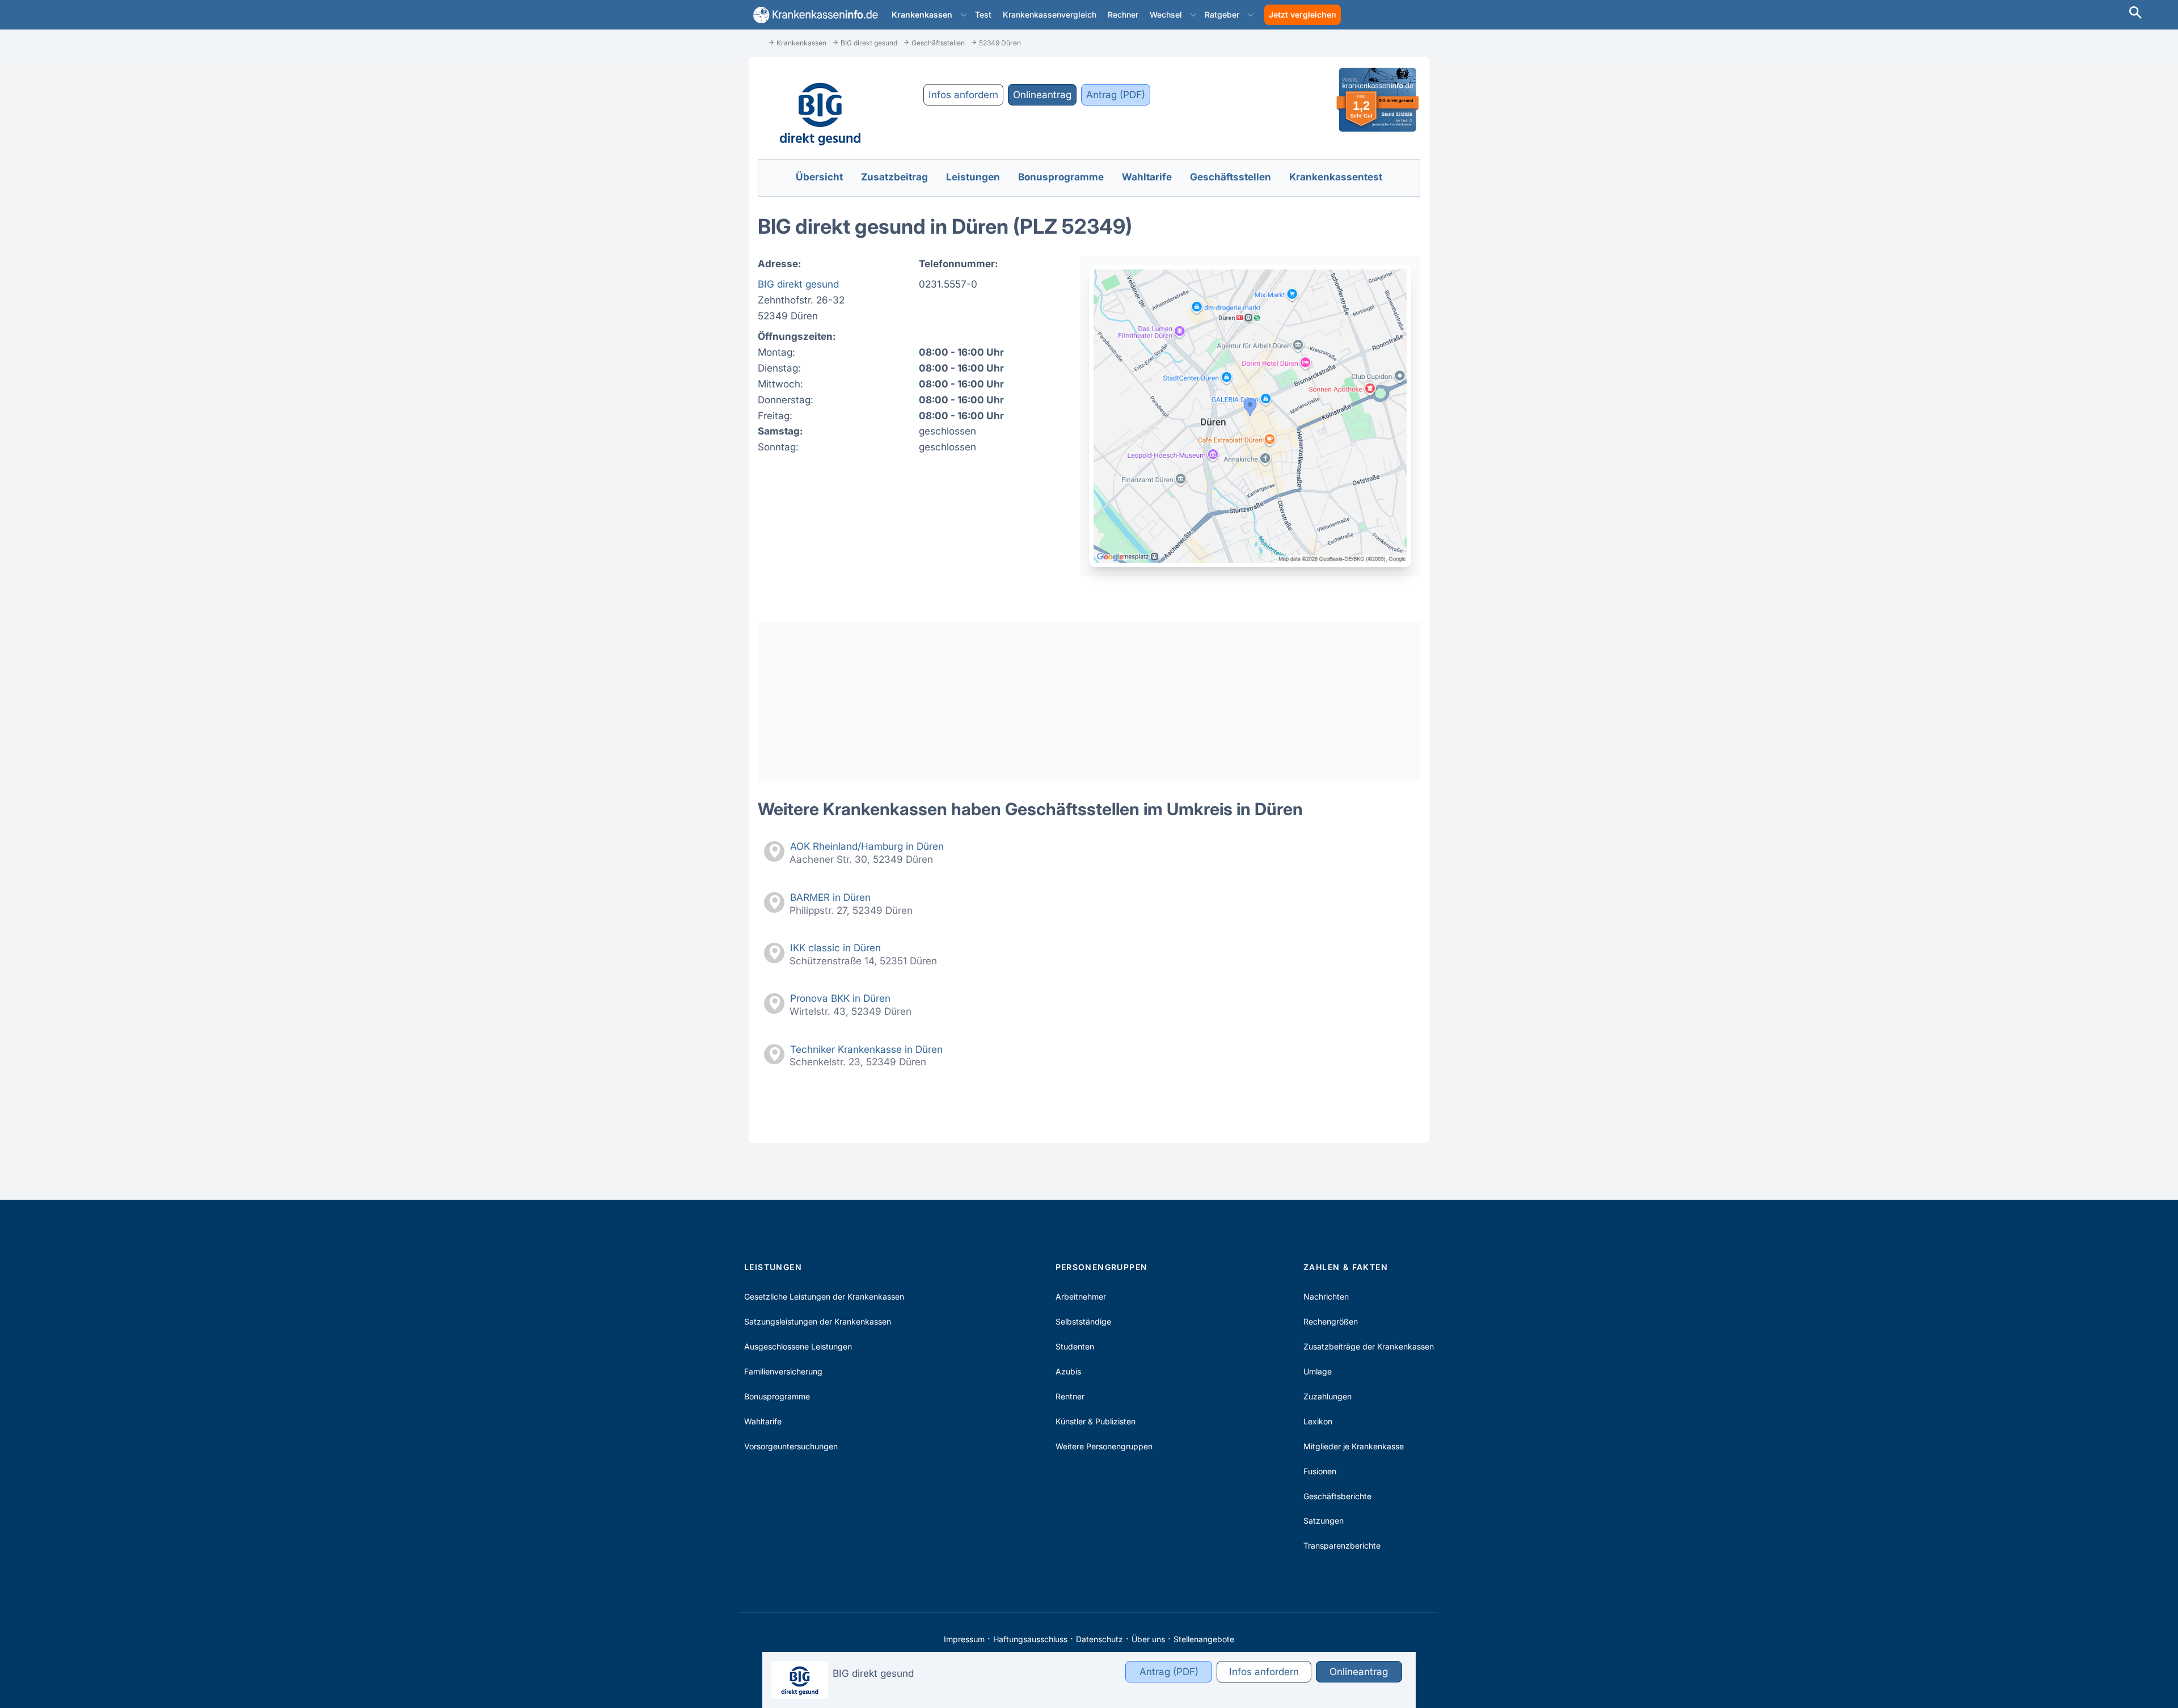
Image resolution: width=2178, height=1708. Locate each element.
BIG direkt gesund (798, 284)
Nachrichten (1326, 1296)
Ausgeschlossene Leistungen (798, 1346)
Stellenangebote (1204, 1639)
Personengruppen (1102, 1267)
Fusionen (1320, 1471)
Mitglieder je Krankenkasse (1354, 1446)
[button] (964, 15)
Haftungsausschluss (1030, 1639)
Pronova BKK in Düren (840, 998)
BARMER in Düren (830, 897)
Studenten (1075, 1346)
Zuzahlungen (1328, 1396)
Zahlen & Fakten (1346, 1267)
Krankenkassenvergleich (1050, 14)
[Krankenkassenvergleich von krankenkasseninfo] (813, 15)
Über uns (1148, 1639)
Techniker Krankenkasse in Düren (866, 1049)
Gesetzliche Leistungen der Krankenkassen (824, 1296)
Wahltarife (763, 1421)
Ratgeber (1222, 14)
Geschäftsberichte (1337, 1496)
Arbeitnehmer (1081, 1296)
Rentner (1070, 1396)
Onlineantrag (1042, 94)
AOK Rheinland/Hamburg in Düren (867, 846)
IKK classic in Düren (835, 948)
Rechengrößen (1331, 1321)
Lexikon (1318, 1421)
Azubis (1068, 1371)
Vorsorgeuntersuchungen (791, 1446)
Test (983, 14)
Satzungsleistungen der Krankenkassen (818, 1321)
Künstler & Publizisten (1096, 1421)
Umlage (1318, 1371)
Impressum (964, 1639)
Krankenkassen (922, 14)
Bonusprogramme (777, 1396)
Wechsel (1166, 14)
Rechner (1123, 14)
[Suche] (2135, 14)
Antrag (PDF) (1116, 94)
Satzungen (1324, 1521)
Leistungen (773, 1267)
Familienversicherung (783, 1371)
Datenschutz (1099, 1639)
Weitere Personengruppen (1104, 1446)
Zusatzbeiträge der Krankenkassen (1369, 1346)
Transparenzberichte (1342, 1545)
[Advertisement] (1089, 701)
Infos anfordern (963, 94)
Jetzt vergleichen (1303, 14)
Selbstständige (1083, 1321)
